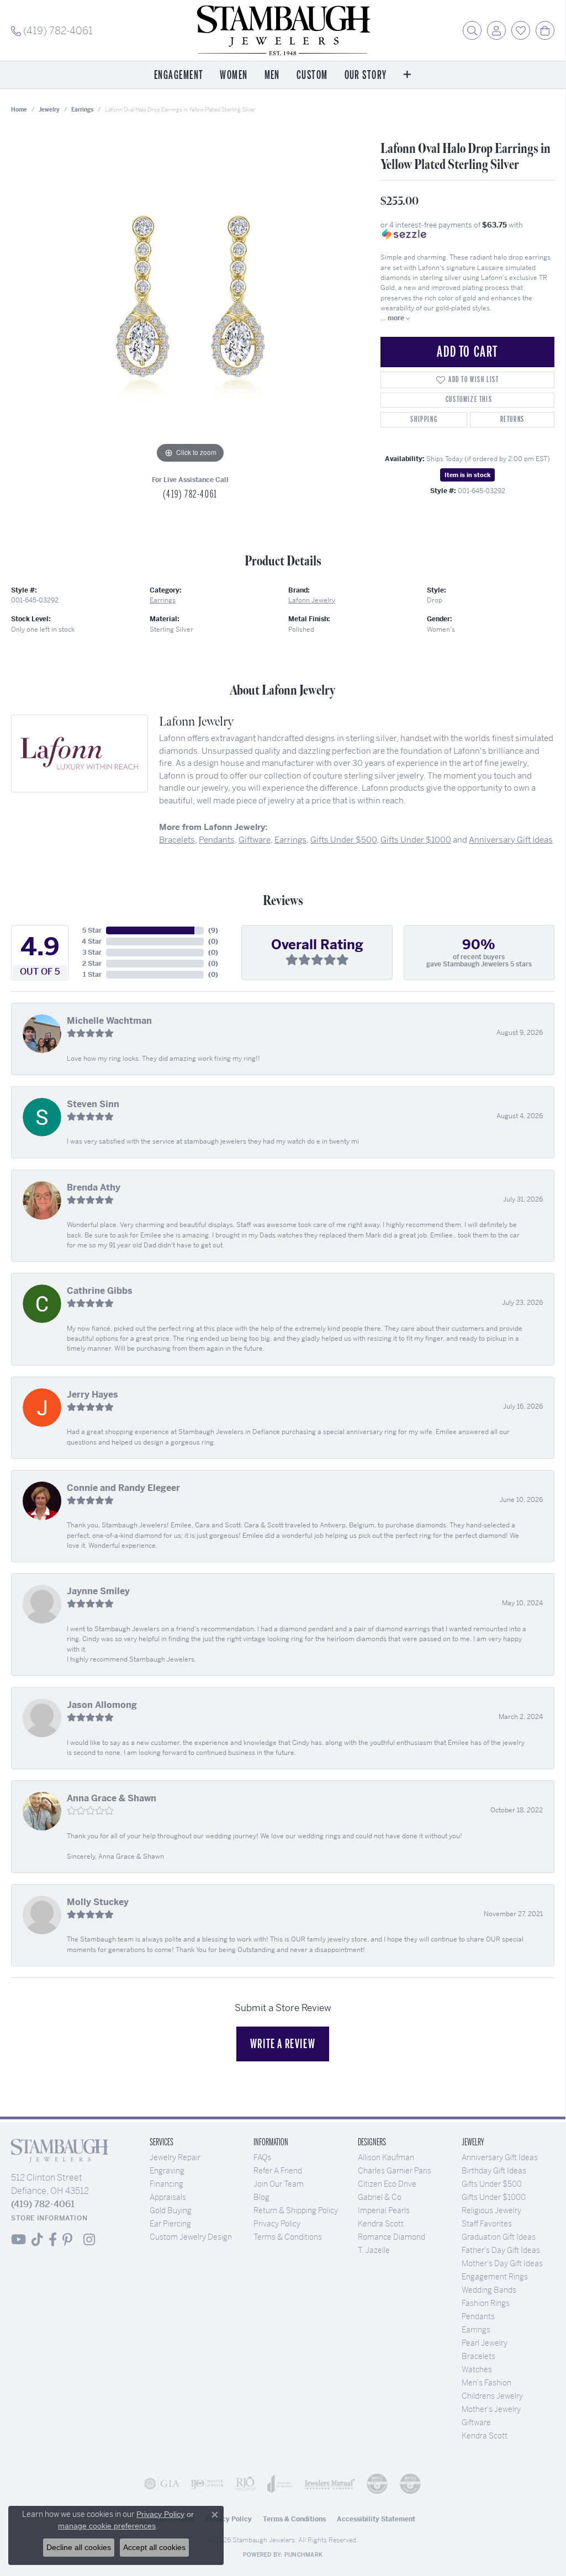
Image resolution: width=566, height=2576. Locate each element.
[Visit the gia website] (162, 2484)
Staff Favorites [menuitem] (487, 2224)
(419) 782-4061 (190, 494)
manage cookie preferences (107, 2526)
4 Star (92, 941)
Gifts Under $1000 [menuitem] (494, 2197)
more (397, 318)
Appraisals (168, 2197)
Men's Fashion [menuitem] (486, 2383)
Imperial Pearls (384, 2210)
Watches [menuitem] (477, 2369)
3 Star (92, 953)
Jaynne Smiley (98, 1591)
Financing (166, 2184)
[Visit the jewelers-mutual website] (330, 2484)
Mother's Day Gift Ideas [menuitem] (502, 2263)
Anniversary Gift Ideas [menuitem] (500, 2157)
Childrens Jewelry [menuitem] (492, 2396)
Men (272, 75)
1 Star (92, 975)
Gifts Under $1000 (416, 840)
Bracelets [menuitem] (478, 2356)
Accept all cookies (154, 2547)
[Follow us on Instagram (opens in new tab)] (89, 2240)
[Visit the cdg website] (377, 2484)
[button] (472, 30)
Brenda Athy (94, 1188)
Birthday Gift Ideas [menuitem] (494, 2171)
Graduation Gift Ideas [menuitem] (499, 2237)
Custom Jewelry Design (191, 2237)
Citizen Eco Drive (387, 2184)
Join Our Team (279, 2184)
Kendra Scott (381, 2224)
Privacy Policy (277, 2224)
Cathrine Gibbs (100, 1291)
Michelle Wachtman (109, 1021)
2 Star (92, 964)
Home (19, 110)
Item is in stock (467, 475)
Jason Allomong (102, 1705)
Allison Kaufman (386, 2157)
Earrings (82, 110)
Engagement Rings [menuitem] (495, 2277)
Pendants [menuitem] (478, 2316)
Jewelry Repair (175, 2157)
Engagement (179, 75)
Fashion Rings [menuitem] (486, 2303)
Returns (512, 419)
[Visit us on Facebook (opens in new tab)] (53, 2240)
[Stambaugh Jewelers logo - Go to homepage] (283, 30)
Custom (312, 75)
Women (234, 75)
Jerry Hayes (92, 1395)
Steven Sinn (93, 1104)
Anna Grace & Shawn (112, 1798)
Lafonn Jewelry (312, 600)
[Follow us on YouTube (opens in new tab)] (18, 2240)
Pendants (217, 840)
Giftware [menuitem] (476, 2422)
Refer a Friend (278, 2171)
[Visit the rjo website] (245, 2484)
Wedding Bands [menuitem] (489, 2290)
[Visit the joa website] (280, 2484)
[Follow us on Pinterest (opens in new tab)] (67, 2240)
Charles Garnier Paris (395, 2171)
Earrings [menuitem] (476, 2330)
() (213, 930)
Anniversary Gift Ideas (511, 840)
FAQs (262, 2157)
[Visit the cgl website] (410, 2484)
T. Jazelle (374, 2250)
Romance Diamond (392, 2237)
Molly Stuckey (98, 1902)
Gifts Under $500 (343, 840)
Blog (261, 2197)
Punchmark (303, 2555)
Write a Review (283, 2044)
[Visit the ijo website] (207, 2484)
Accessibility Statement (376, 2519)
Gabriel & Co (380, 2197)
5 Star (92, 930)
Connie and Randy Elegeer (123, 1488)
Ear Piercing (170, 2224)
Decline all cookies (79, 2547)
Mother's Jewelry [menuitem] (491, 2409)
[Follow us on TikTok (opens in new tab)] (37, 2240)
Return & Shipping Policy (296, 2210)
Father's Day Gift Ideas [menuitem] (501, 2250)
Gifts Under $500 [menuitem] (492, 2184)
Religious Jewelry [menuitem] (491, 2210)
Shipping (424, 419)
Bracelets (177, 840)
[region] (191, 300)
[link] (52, 30)
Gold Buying (171, 2210)
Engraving (167, 2171)
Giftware (255, 840)
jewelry (49, 110)
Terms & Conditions (288, 2237)
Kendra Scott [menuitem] (485, 2436)
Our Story (366, 75)
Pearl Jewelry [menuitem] (485, 2343)
